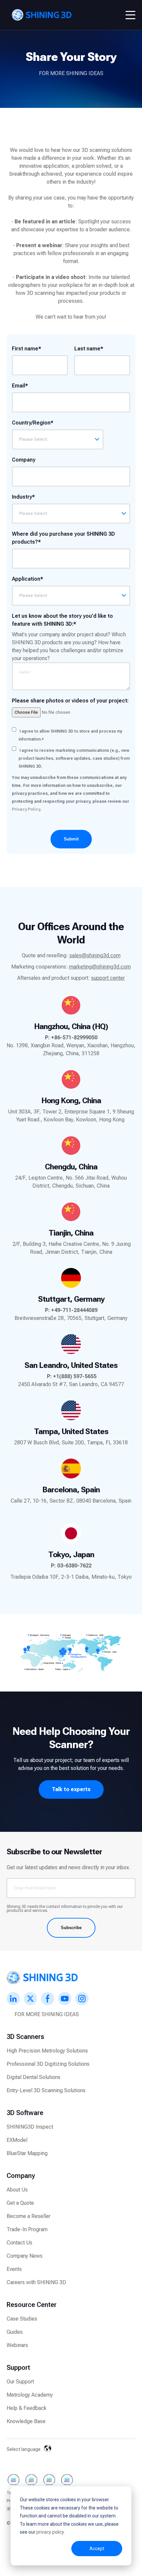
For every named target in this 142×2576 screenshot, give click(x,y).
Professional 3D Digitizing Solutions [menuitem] (48, 2064)
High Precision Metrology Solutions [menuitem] (47, 2051)
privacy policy (50, 2532)
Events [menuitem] (14, 2269)
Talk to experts (71, 1789)
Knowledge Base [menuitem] (26, 2421)
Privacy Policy (26, 809)
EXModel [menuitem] (17, 2140)
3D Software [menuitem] (25, 2113)
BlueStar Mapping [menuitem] (27, 2153)
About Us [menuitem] (17, 2190)
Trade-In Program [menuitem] (27, 2229)
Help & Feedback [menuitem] (27, 2408)
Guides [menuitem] (15, 2332)
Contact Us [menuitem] (19, 2243)
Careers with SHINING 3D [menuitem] (36, 2282)
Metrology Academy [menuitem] (30, 2395)
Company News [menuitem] (25, 2256)
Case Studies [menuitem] (22, 2319)
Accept (97, 2549)
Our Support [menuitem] (20, 2382)
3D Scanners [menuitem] (25, 2037)
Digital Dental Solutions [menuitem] (34, 2077)
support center (108, 978)
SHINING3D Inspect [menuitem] (30, 2127)
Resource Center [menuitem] (32, 2305)
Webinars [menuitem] (17, 2345)
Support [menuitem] (18, 2368)
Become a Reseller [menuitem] (29, 2216)
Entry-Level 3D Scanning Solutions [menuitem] (46, 2090)
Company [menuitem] (21, 2176)
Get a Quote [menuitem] (20, 2203)
